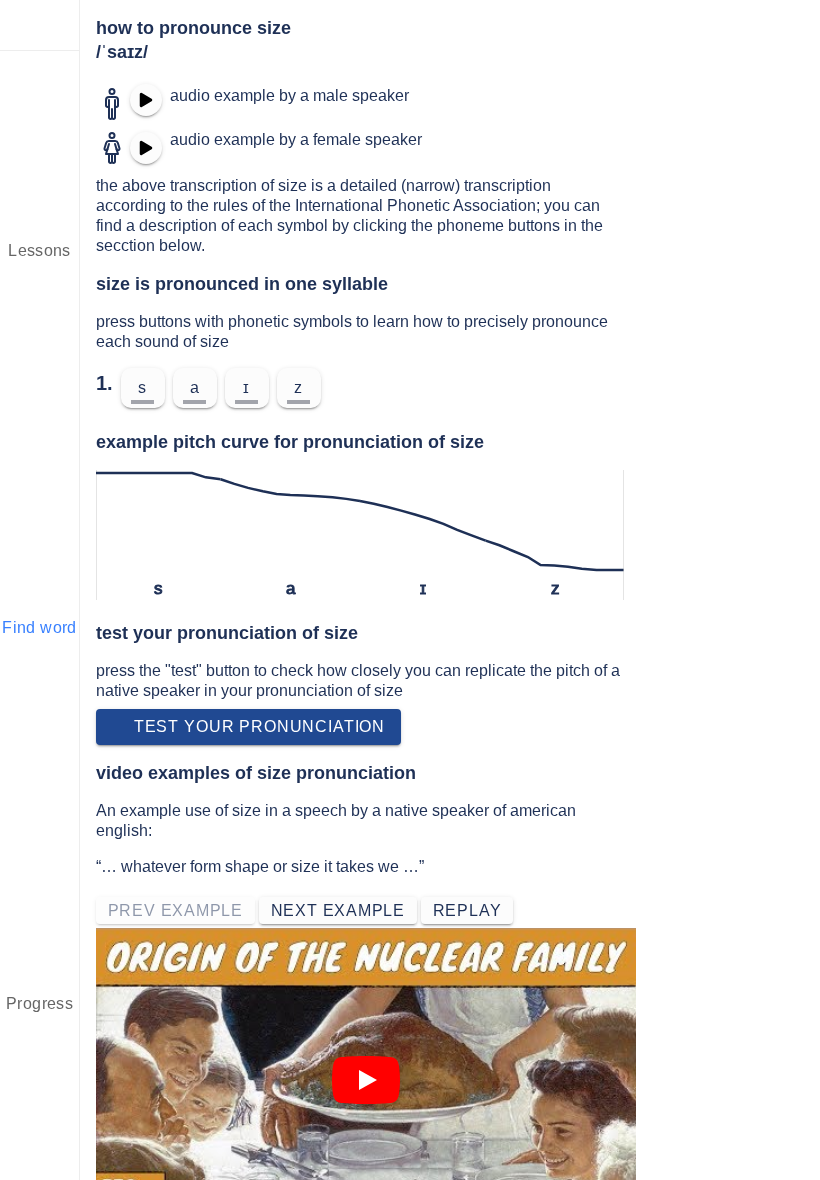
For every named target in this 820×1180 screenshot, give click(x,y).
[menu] (40, 25)
